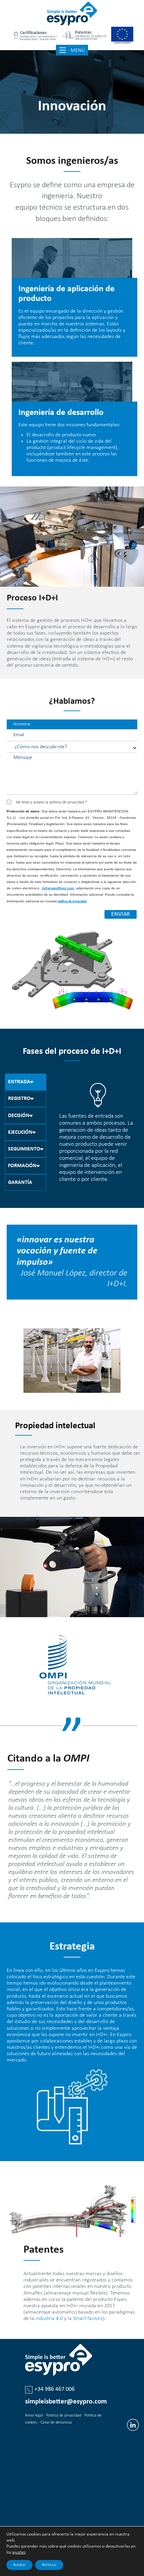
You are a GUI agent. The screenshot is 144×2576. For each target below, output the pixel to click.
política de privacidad (72, 902)
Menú (79, 50)
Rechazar (49, 2565)
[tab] (26, 1082)
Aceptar (19, 2565)
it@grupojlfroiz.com (58, 888)
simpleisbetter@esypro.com (66, 2402)
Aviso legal (34, 2416)
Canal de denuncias (56, 2423)
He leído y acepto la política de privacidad (52, 802)
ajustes (19, 2552)
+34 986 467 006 (55, 2389)
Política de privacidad (64, 2416)
